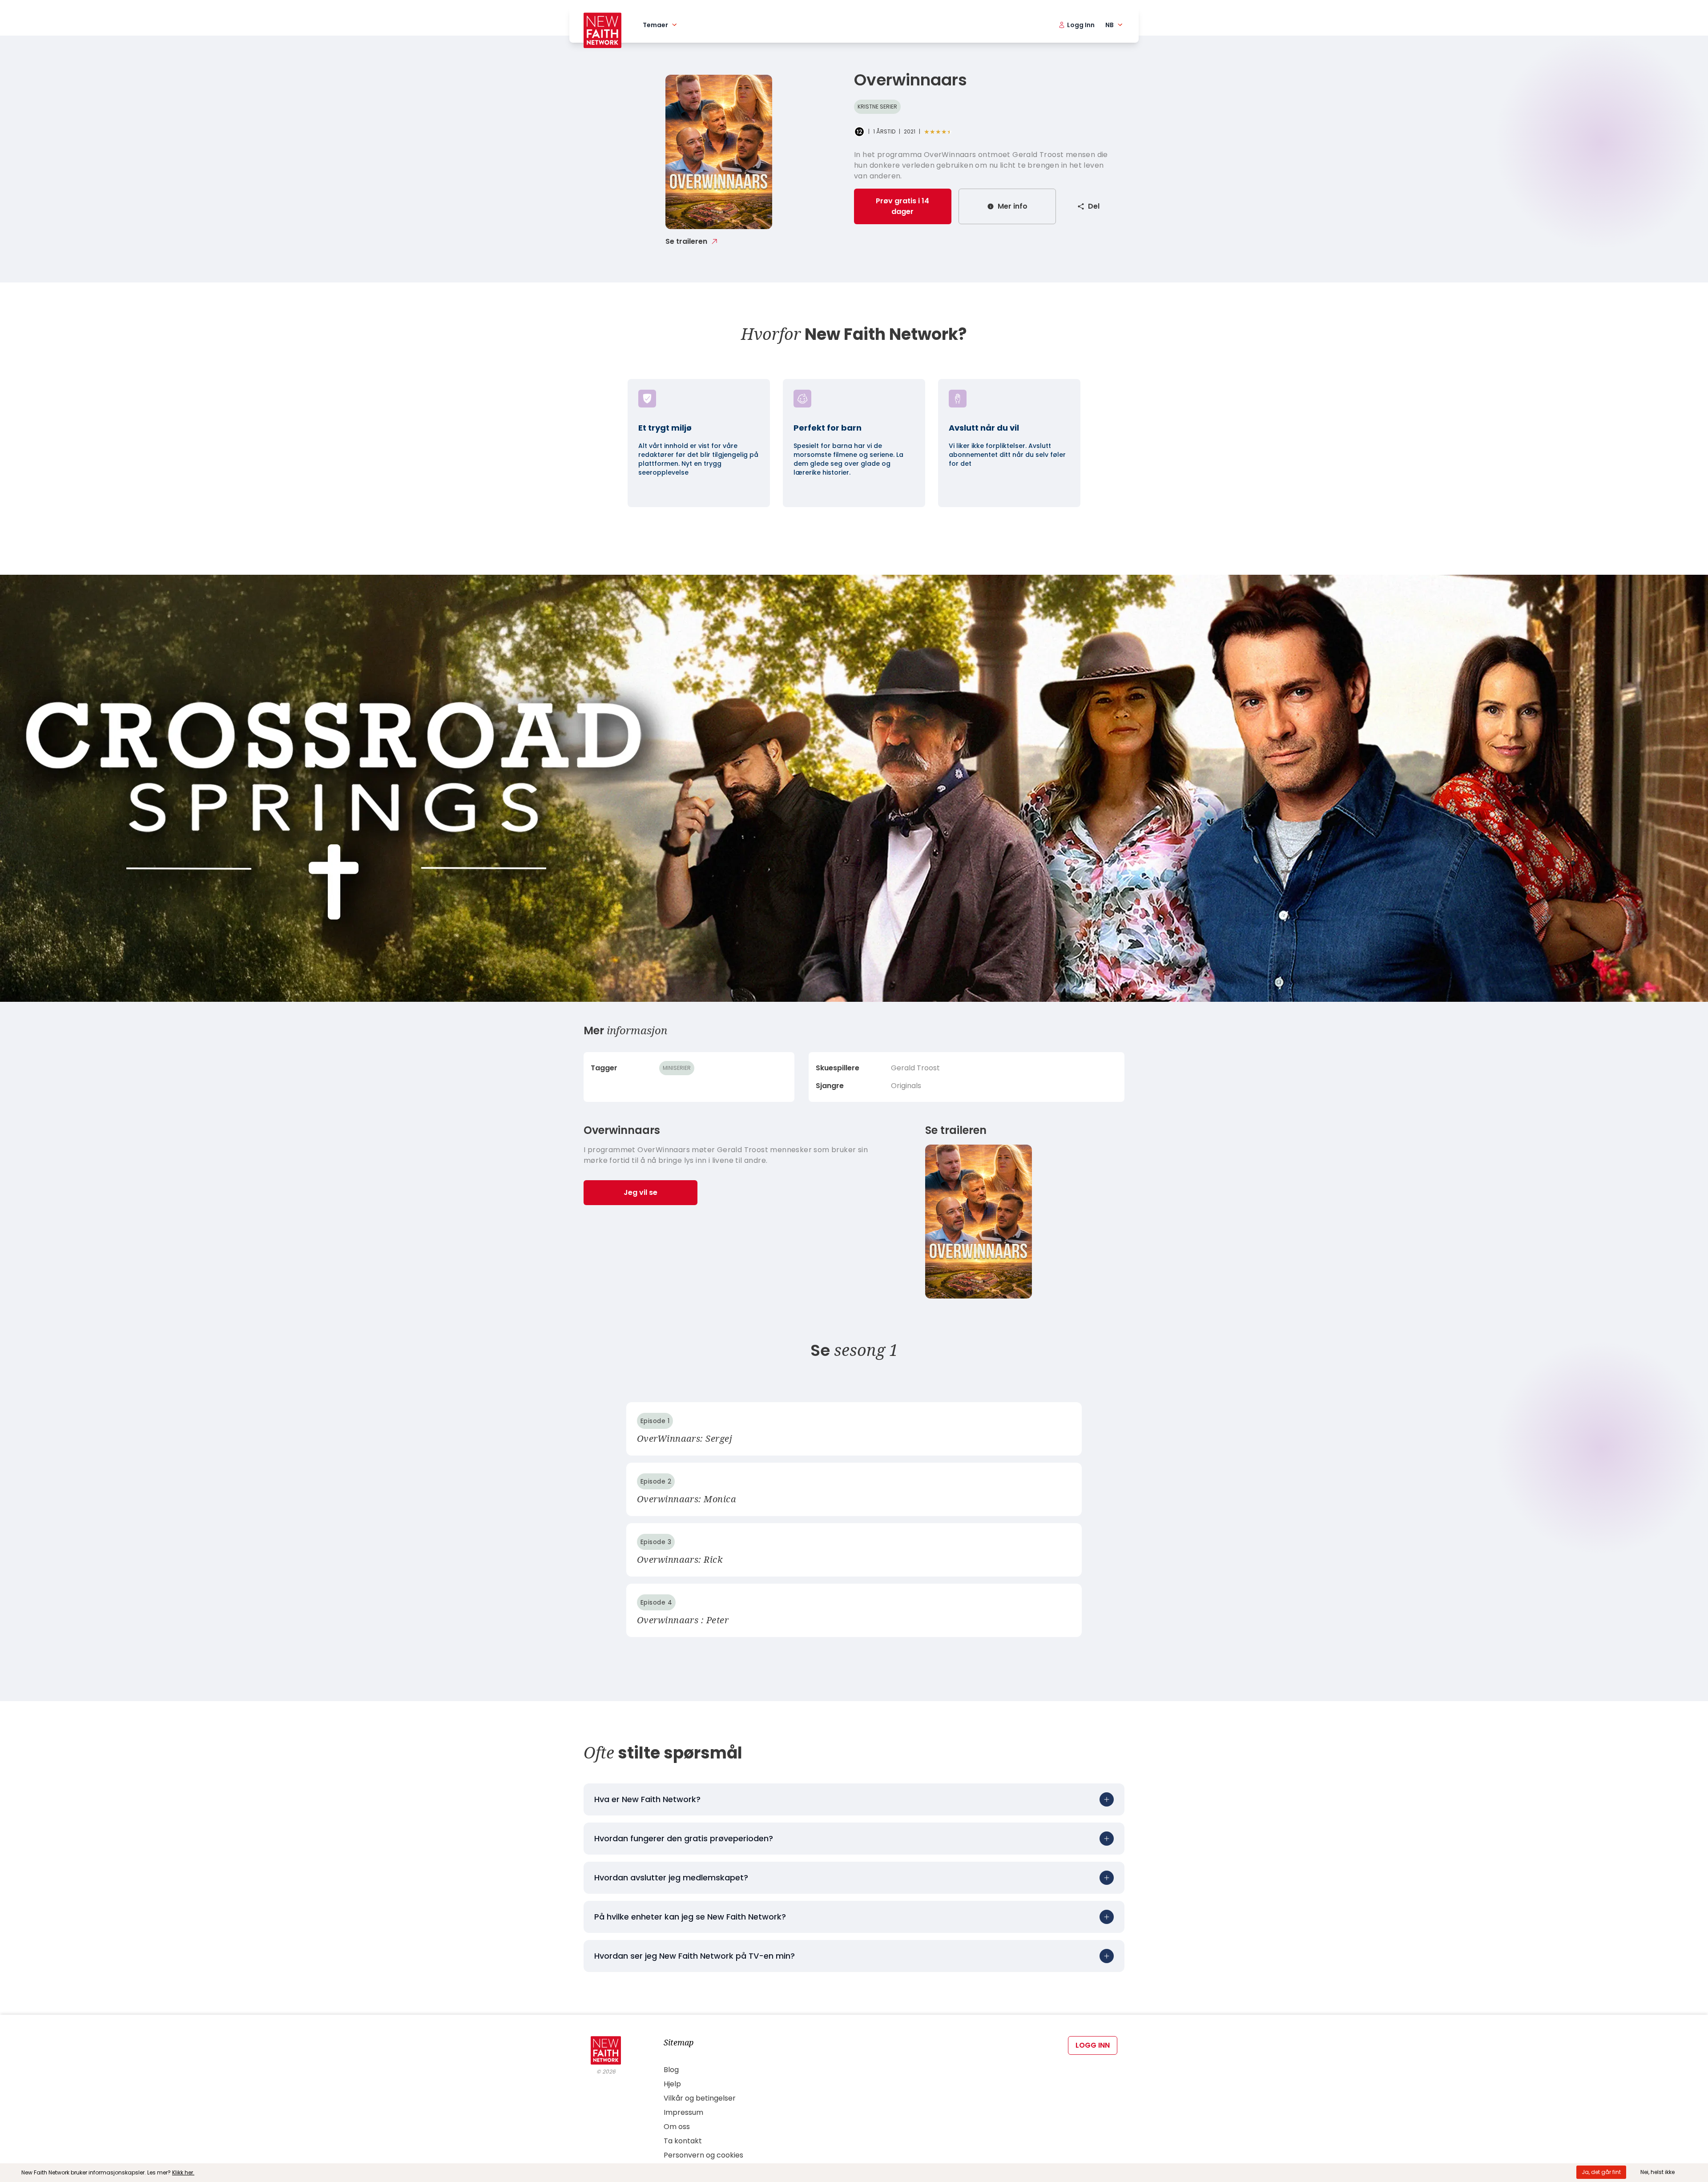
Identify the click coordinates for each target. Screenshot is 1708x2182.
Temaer (655, 25)
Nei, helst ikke (1658, 2172)
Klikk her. (183, 2172)
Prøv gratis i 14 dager (902, 206)
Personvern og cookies (703, 2155)
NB (1110, 25)
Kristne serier (877, 107)
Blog (671, 2070)
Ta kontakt (683, 2141)
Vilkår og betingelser (700, 2098)
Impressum (683, 2112)
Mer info (1013, 206)
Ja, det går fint (1601, 2172)
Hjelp (672, 2084)
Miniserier (677, 1068)
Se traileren (686, 241)
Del (1094, 206)
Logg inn (1093, 2045)
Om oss (677, 2127)
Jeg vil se (640, 1192)
